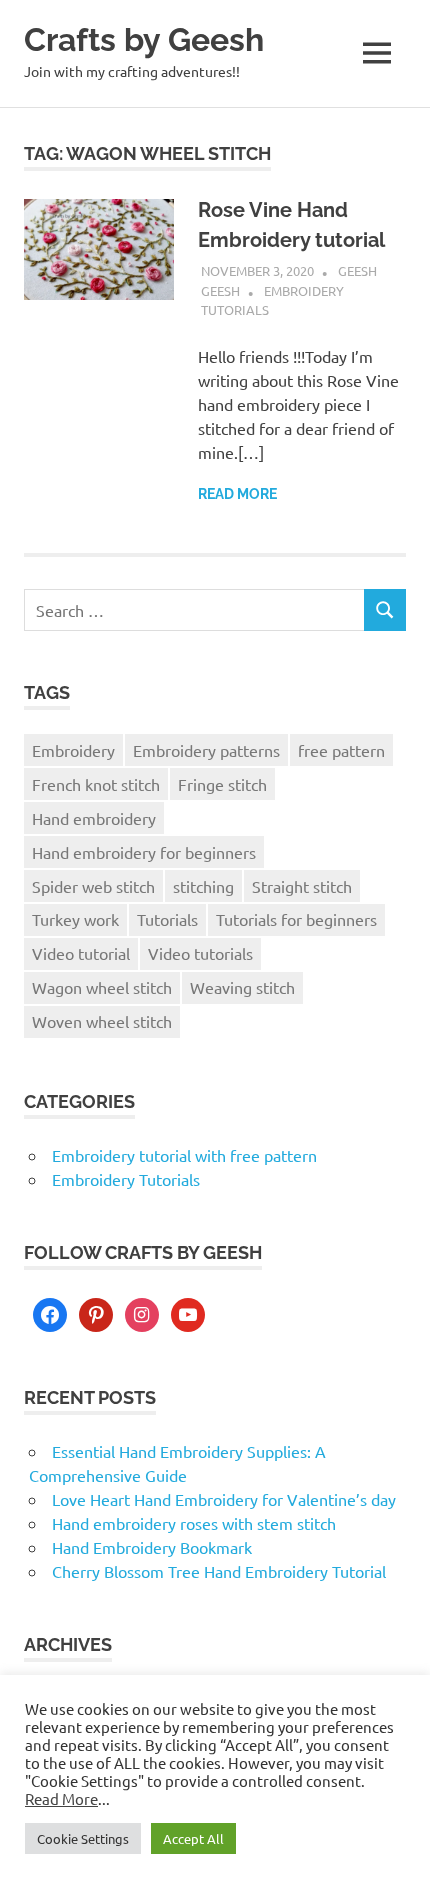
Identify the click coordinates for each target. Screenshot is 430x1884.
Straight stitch (302, 886)
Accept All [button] (193, 1838)
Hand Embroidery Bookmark (152, 1547)
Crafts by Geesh (144, 39)
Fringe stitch (222, 784)
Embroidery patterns (206, 750)
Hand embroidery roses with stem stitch (194, 1523)
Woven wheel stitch (102, 1021)
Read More (61, 1799)
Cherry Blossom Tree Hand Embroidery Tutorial (219, 1571)
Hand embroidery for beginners (144, 852)
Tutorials (167, 919)
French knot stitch (96, 784)
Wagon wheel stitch (102, 987)
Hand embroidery (94, 818)
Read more (237, 494)
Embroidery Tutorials (126, 1179)
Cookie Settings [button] (83, 1838)
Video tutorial (81, 953)
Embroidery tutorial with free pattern (184, 1155)
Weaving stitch (242, 987)
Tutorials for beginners (296, 919)
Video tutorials (200, 953)
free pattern (341, 750)
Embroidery (73, 750)
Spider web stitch (93, 886)
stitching (203, 886)
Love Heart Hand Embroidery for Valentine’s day (224, 1499)
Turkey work (75, 919)
